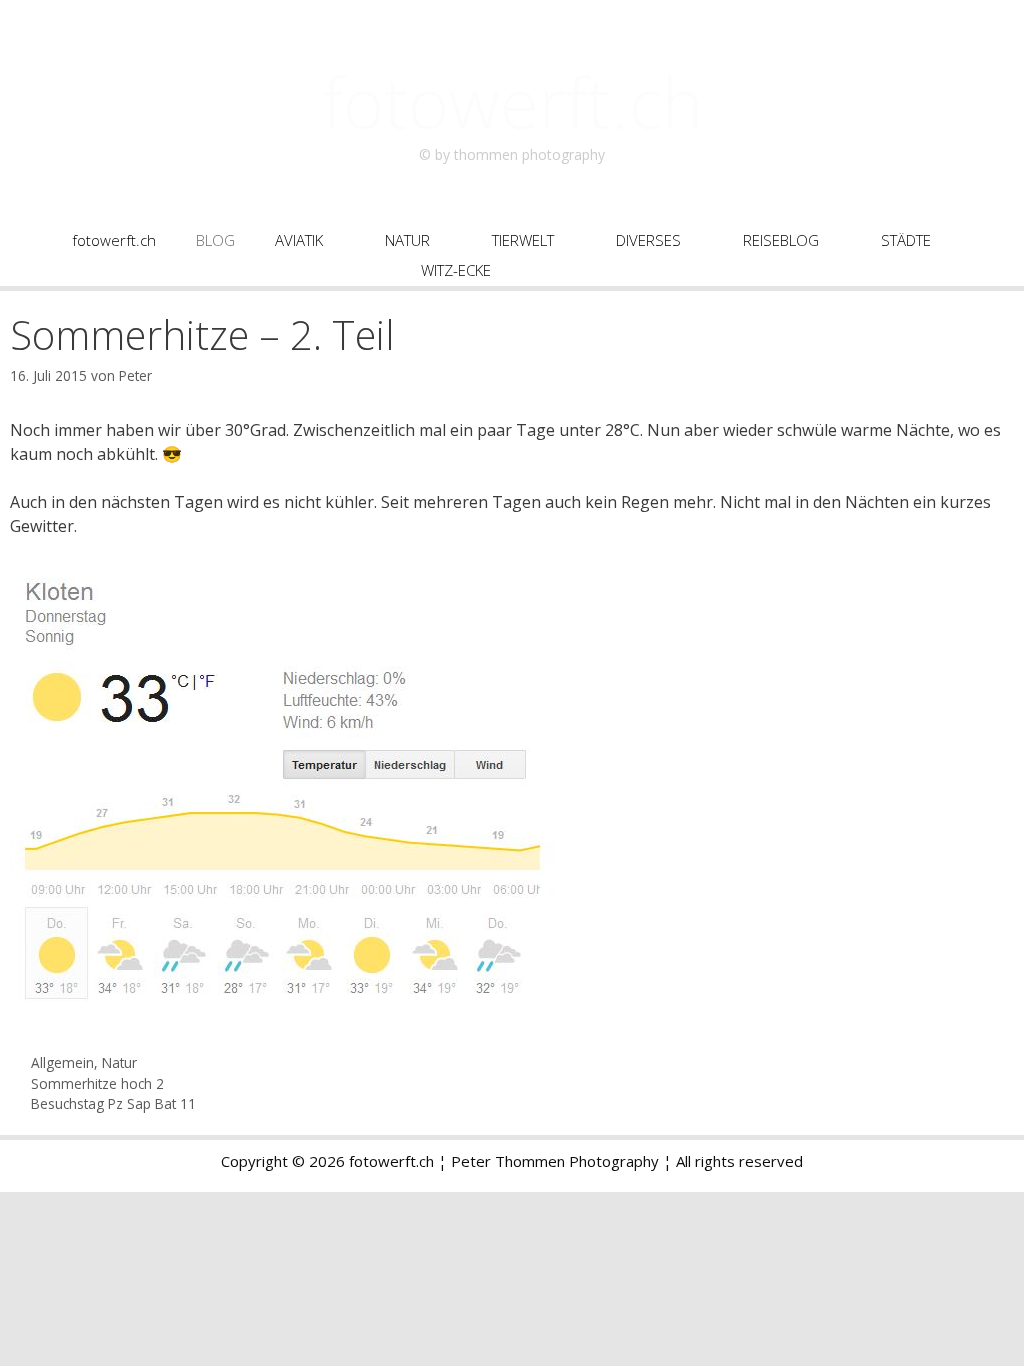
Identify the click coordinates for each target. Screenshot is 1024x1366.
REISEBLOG (781, 240)
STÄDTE (906, 240)
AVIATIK (299, 240)
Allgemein (62, 1062)
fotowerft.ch (512, 102)
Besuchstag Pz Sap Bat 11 (113, 1103)
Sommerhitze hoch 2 (97, 1083)
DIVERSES (648, 240)
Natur (119, 1062)
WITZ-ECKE (456, 270)
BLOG (215, 240)
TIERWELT (523, 240)
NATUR (407, 240)
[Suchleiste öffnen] (592, 270)
